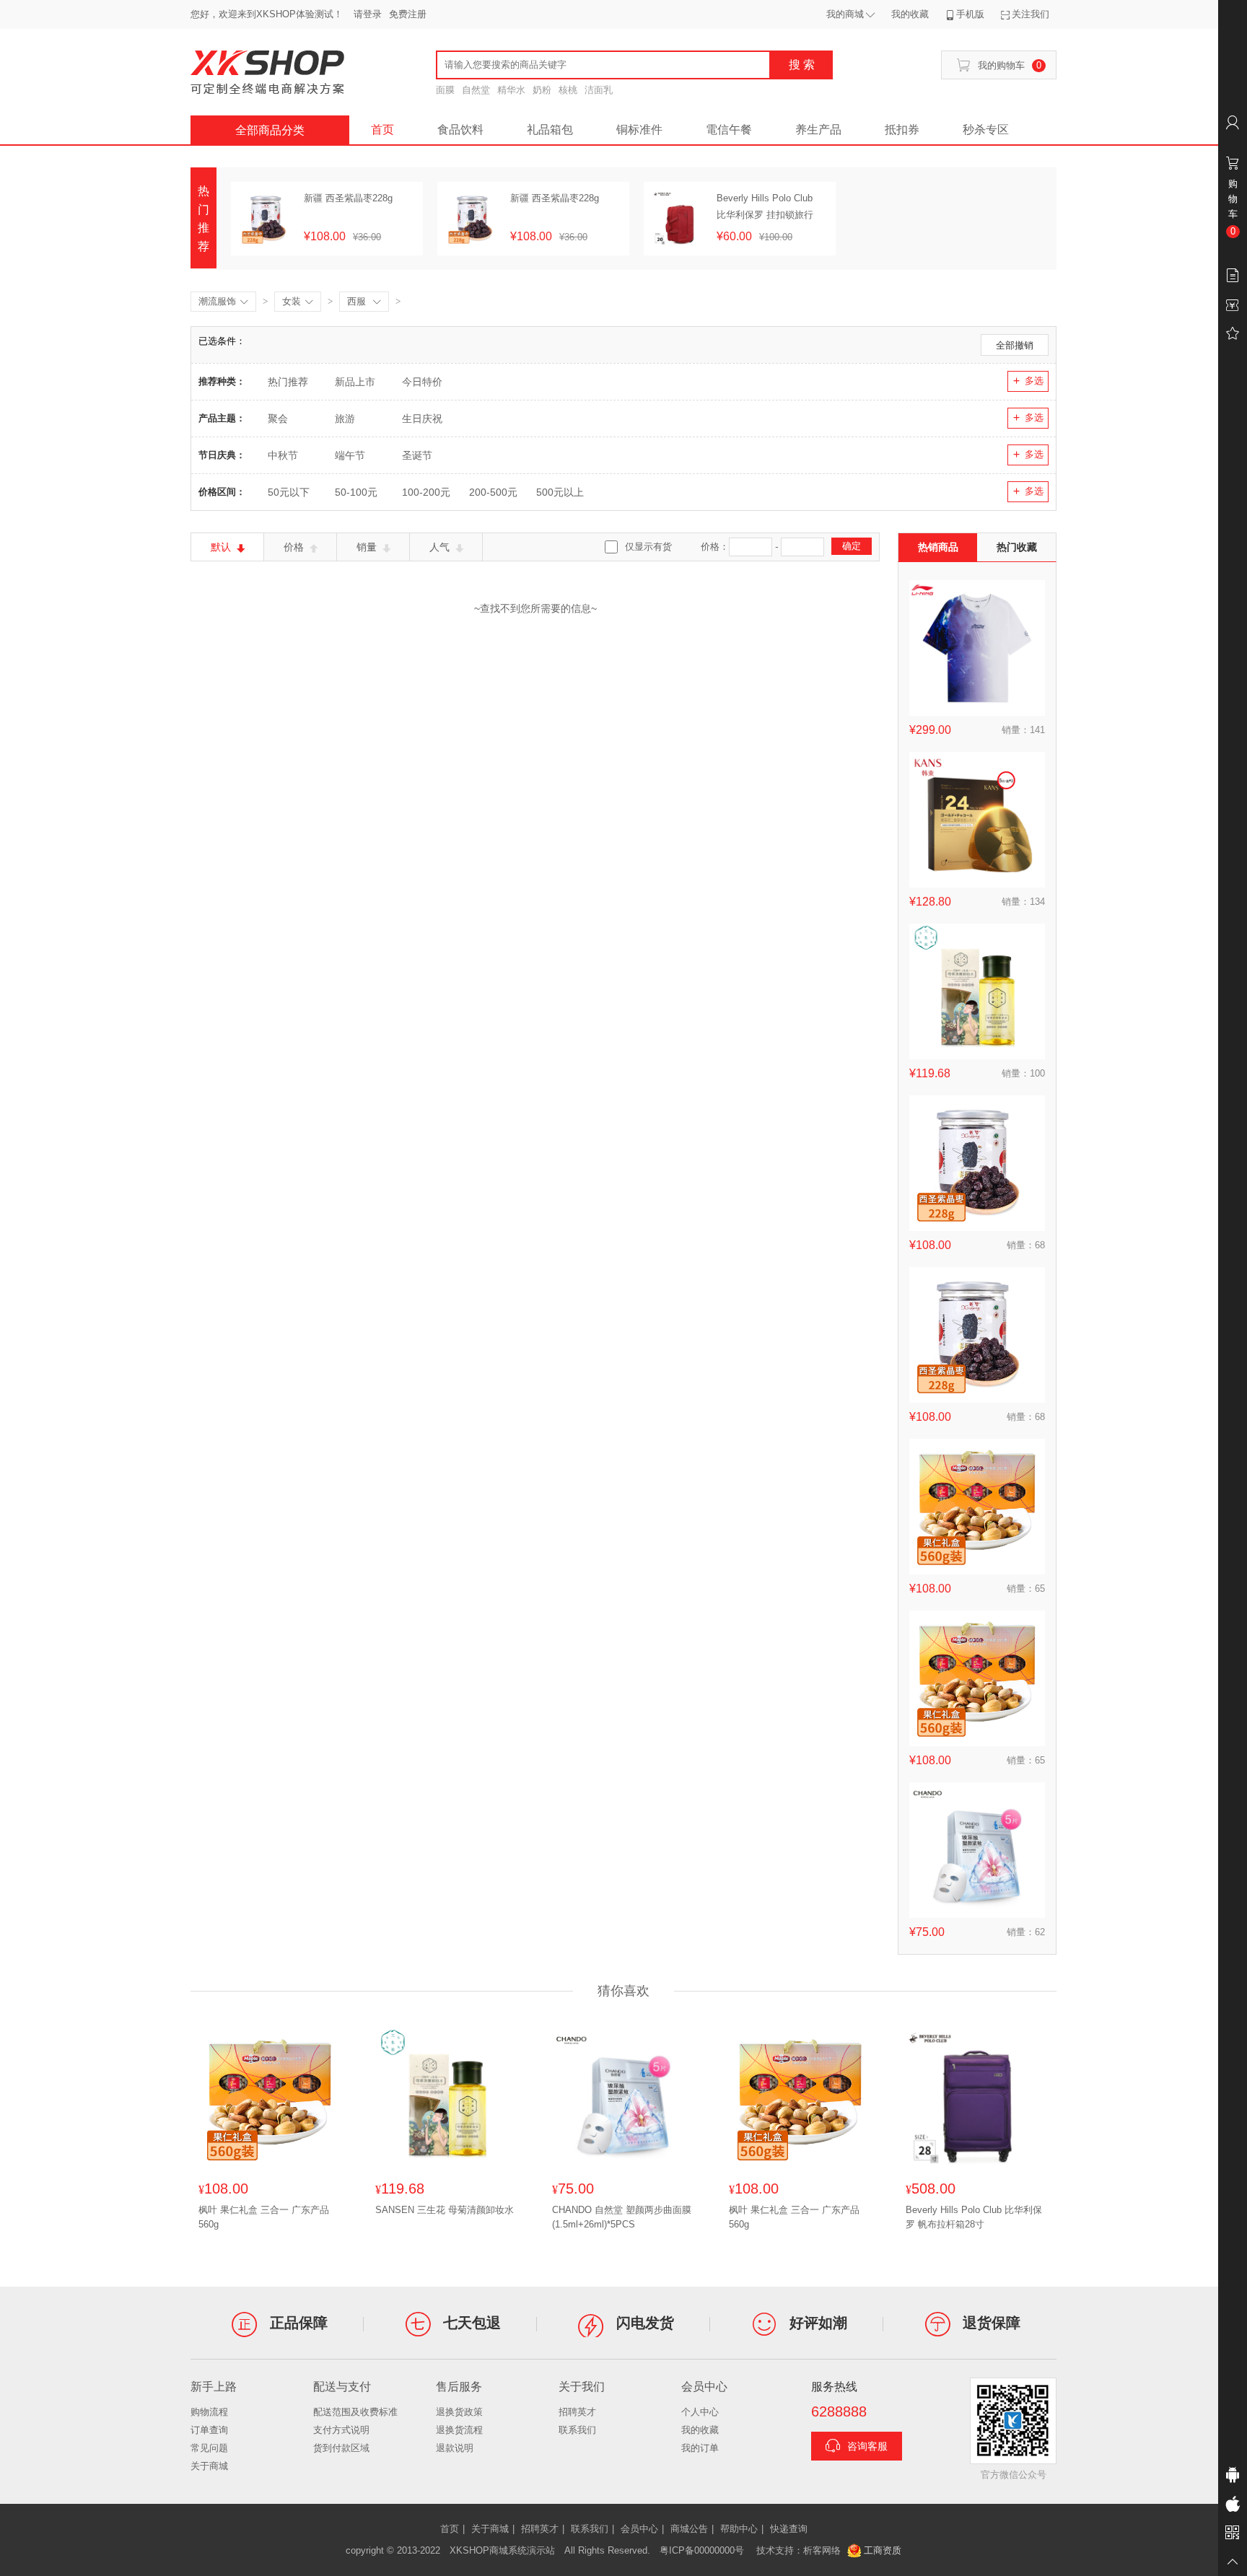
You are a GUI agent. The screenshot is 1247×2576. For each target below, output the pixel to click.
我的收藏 (700, 2430)
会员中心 (639, 2529)
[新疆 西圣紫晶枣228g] (977, 1163)
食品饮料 (460, 130)
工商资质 (883, 2550)
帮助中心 (739, 2529)
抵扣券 (902, 130)
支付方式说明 (341, 2430)
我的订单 (700, 2448)
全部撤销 (1015, 345)
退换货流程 (459, 2430)
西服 (364, 301)
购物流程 (209, 2412)
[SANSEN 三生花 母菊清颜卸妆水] (977, 991)
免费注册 (408, 14)
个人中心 (700, 2412)
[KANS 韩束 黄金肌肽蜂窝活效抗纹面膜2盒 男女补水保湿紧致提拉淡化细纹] (977, 820)
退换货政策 (459, 2412)
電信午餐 (729, 130)
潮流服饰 (223, 301)
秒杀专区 (986, 130)
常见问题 (209, 2448)
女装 (298, 301)
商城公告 (689, 2529)
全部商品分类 (270, 130)
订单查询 (209, 2430)
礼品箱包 (550, 130)
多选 (1034, 381)
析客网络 (822, 2550)
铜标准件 (639, 130)
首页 (382, 130)
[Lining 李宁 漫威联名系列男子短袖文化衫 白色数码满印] (977, 648)
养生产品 (818, 130)
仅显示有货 (648, 547)
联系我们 (577, 2430)
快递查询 (789, 2529)
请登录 (368, 14)
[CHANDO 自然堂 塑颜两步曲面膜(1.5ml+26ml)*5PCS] (977, 1850)
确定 (852, 546)
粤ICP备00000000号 (702, 2550)
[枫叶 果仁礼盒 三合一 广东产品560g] (977, 1507)
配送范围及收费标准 (355, 2412)
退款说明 (455, 2448)
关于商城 (209, 2466)
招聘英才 (577, 2412)
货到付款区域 (341, 2448)
